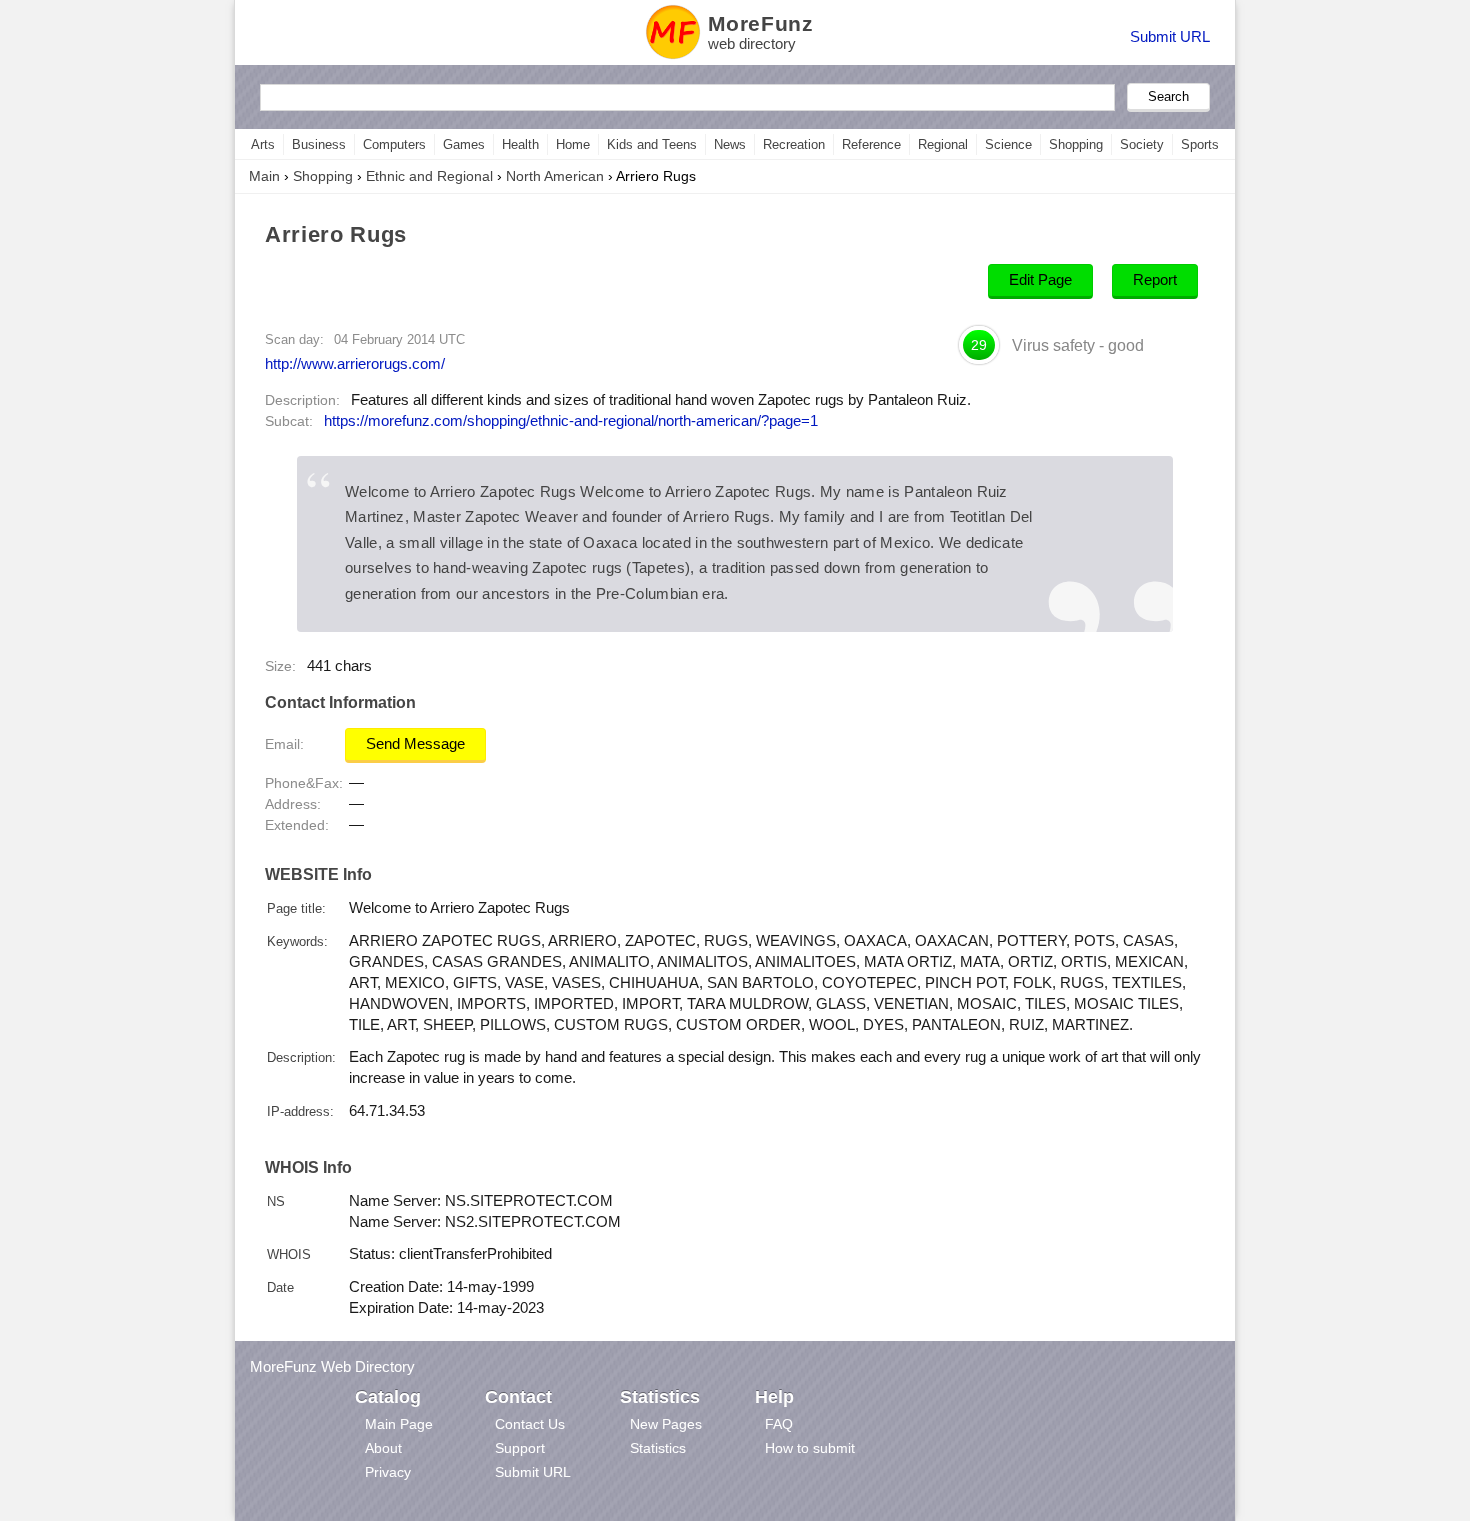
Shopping (1076, 144)
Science (1008, 144)
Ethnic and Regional (429, 176)
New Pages (666, 1424)
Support (520, 1448)
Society (1142, 144)
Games (464, 144)
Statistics (658, 1448)
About (383, 1448)
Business (319, 144)
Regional (943, 144)
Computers (394, 144)
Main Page (399, 1424)
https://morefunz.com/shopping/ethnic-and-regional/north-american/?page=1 (571, 421)
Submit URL (1170, 36)
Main (264, 176)
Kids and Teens (652, 144)
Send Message (415, 744)
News (730, 144)
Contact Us (530, 1424)
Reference (871, 144)
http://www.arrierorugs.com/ (355, 363)
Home (573, 144)
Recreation (794, 144)
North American (555, 176)
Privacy (388, 1472)
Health (520, 144)
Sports (1200, 144)
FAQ (779, 1424)
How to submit (810, 1448)
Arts (263, 144)
